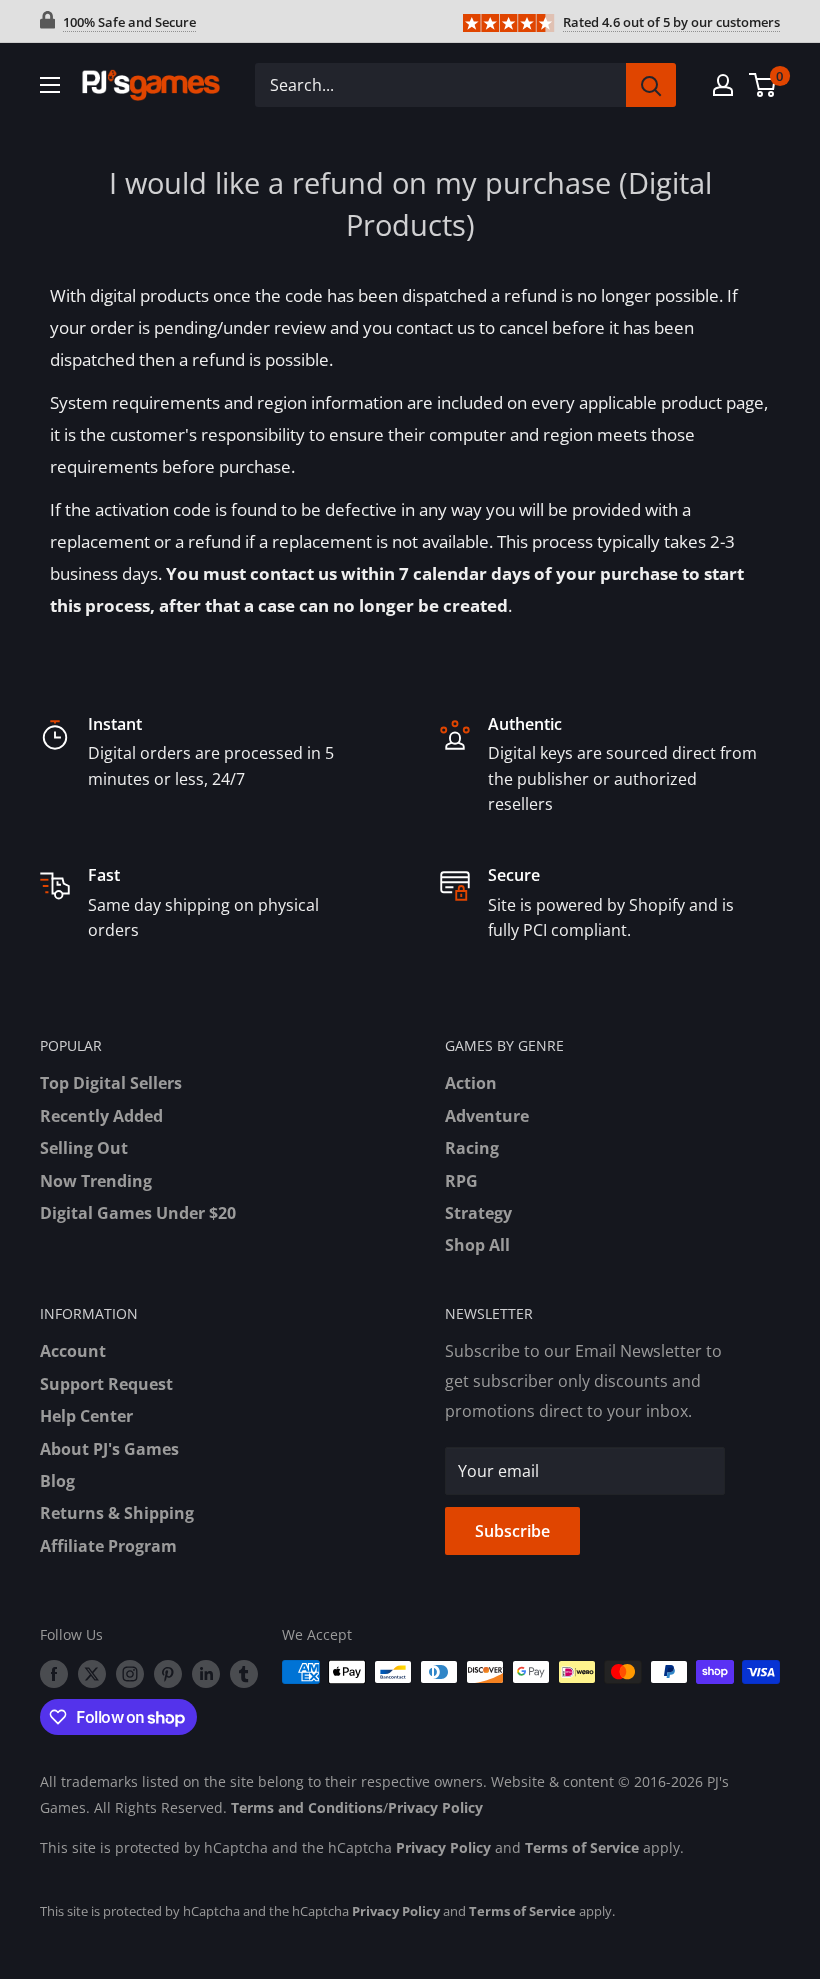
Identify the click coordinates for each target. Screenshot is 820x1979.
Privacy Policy (435, 1807)
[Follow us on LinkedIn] (206, 1674)
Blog (57, 1481)
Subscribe (512, 1531)
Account (73, 1351)
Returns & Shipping (117, 1513)
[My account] (723, 85)
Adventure (487, 1116)
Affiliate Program (108, 1546)
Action (471, 1083)
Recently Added (101, 1116)
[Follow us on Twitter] (92, 1674)
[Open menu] (50, 85)
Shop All (477, 1245)
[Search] (651, 85)
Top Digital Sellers (111, 1083)
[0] (763, 85)
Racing (472, 1148)
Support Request (106, 1384)
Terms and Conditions (307, 1807)
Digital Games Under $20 (138, 1213)
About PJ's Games (109, 1449)
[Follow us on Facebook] (54, 1674)
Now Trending (96, 1181)
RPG (461, 1181)
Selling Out (84, 1148)
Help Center (86, 1416)
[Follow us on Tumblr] (244, 1674)
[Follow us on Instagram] (130, 1674)
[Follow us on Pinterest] (168, 1674)
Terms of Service (582, 1847)
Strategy (478, 1213)
